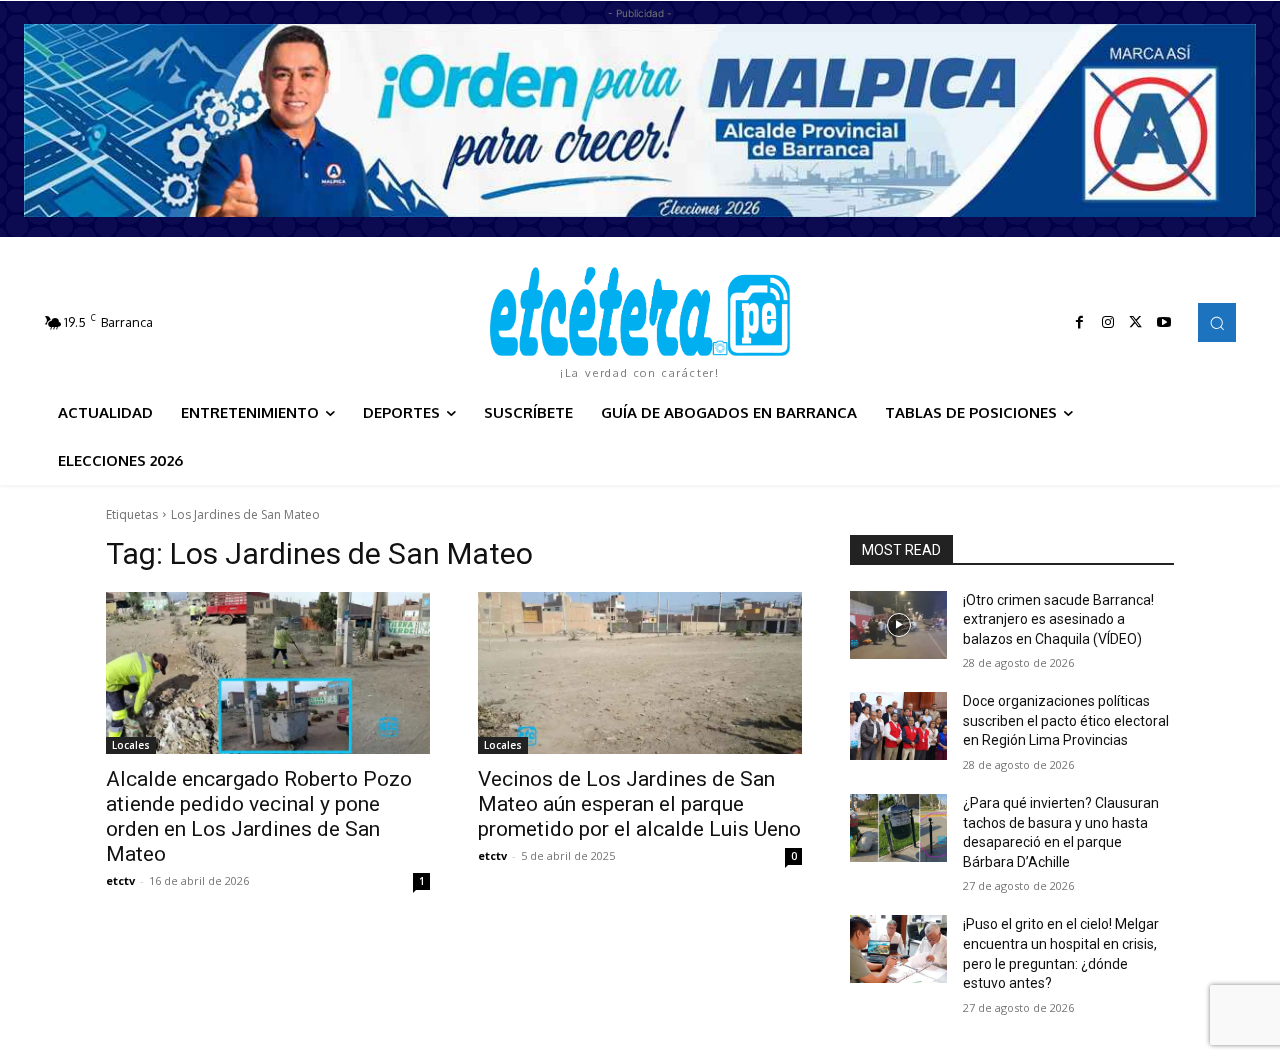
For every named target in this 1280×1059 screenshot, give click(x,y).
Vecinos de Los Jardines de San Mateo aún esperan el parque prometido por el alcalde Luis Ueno (639, 804)
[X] (1136, 323)
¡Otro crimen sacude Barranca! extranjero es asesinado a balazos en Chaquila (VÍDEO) (1058, 619)
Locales (131, 745)
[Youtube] (1164, 323)
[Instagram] (1108, 323)
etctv (120, 880)
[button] (1217, 322)
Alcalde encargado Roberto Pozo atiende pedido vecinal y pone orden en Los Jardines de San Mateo (259, 816)
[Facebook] (1080, 323)
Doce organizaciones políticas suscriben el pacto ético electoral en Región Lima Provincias (1066, 720)
